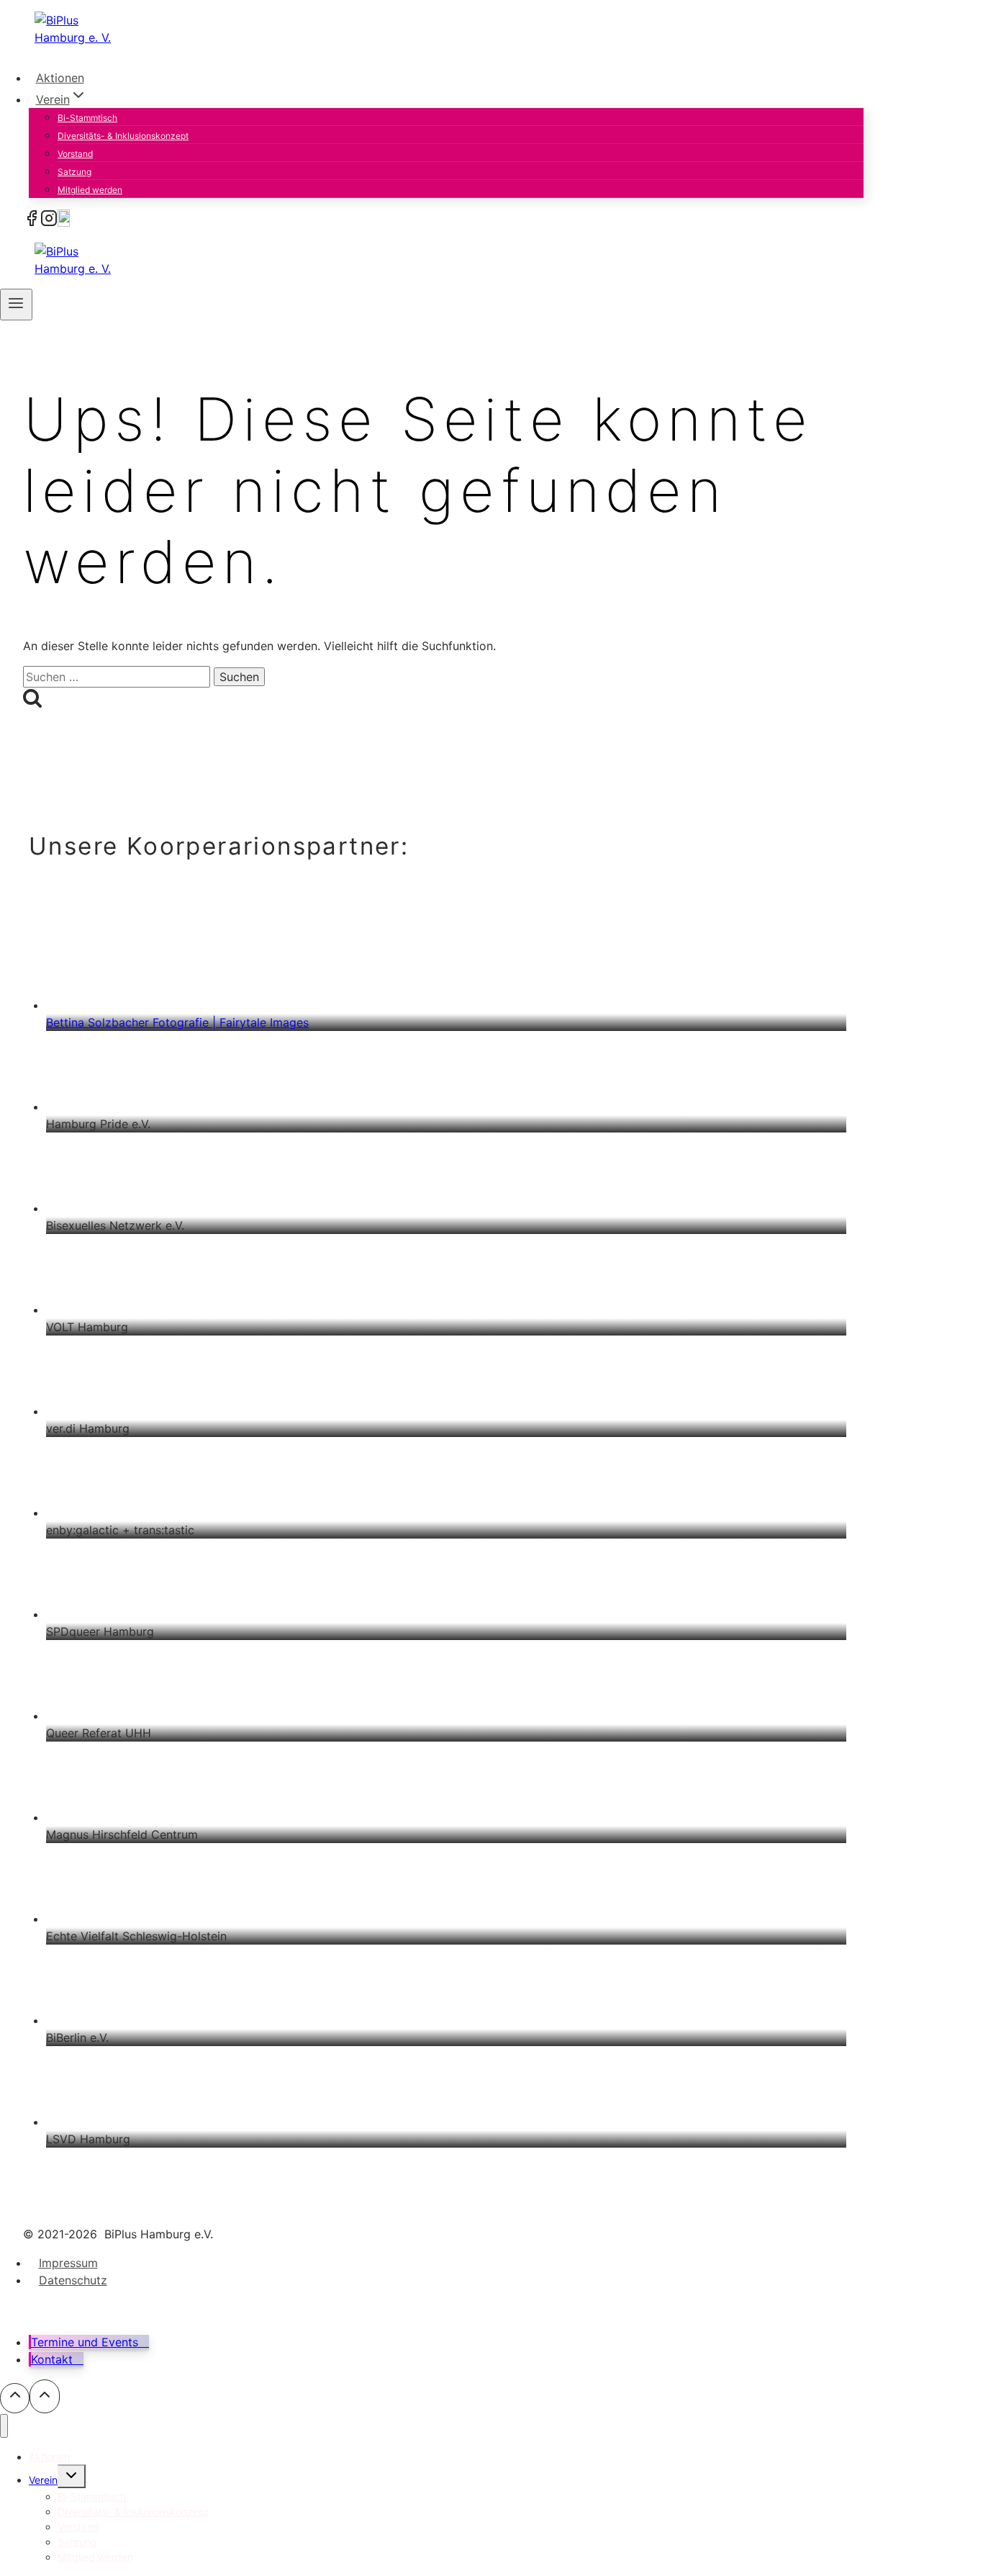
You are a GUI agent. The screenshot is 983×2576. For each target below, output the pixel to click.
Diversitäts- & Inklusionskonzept (123, 136)
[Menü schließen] (4, 2426)
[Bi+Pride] (32, 222)
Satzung (74, 172)
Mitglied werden (90, 190)
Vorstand (75, 154)
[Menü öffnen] (16, 305)
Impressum (68, 2263)
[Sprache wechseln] (64, 222)
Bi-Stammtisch (87, 118)
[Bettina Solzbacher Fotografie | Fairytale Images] (446, 964)
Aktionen (60, 78)
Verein (43, 2480)
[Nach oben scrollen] (15, 2398)
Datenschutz (73, 2280)
